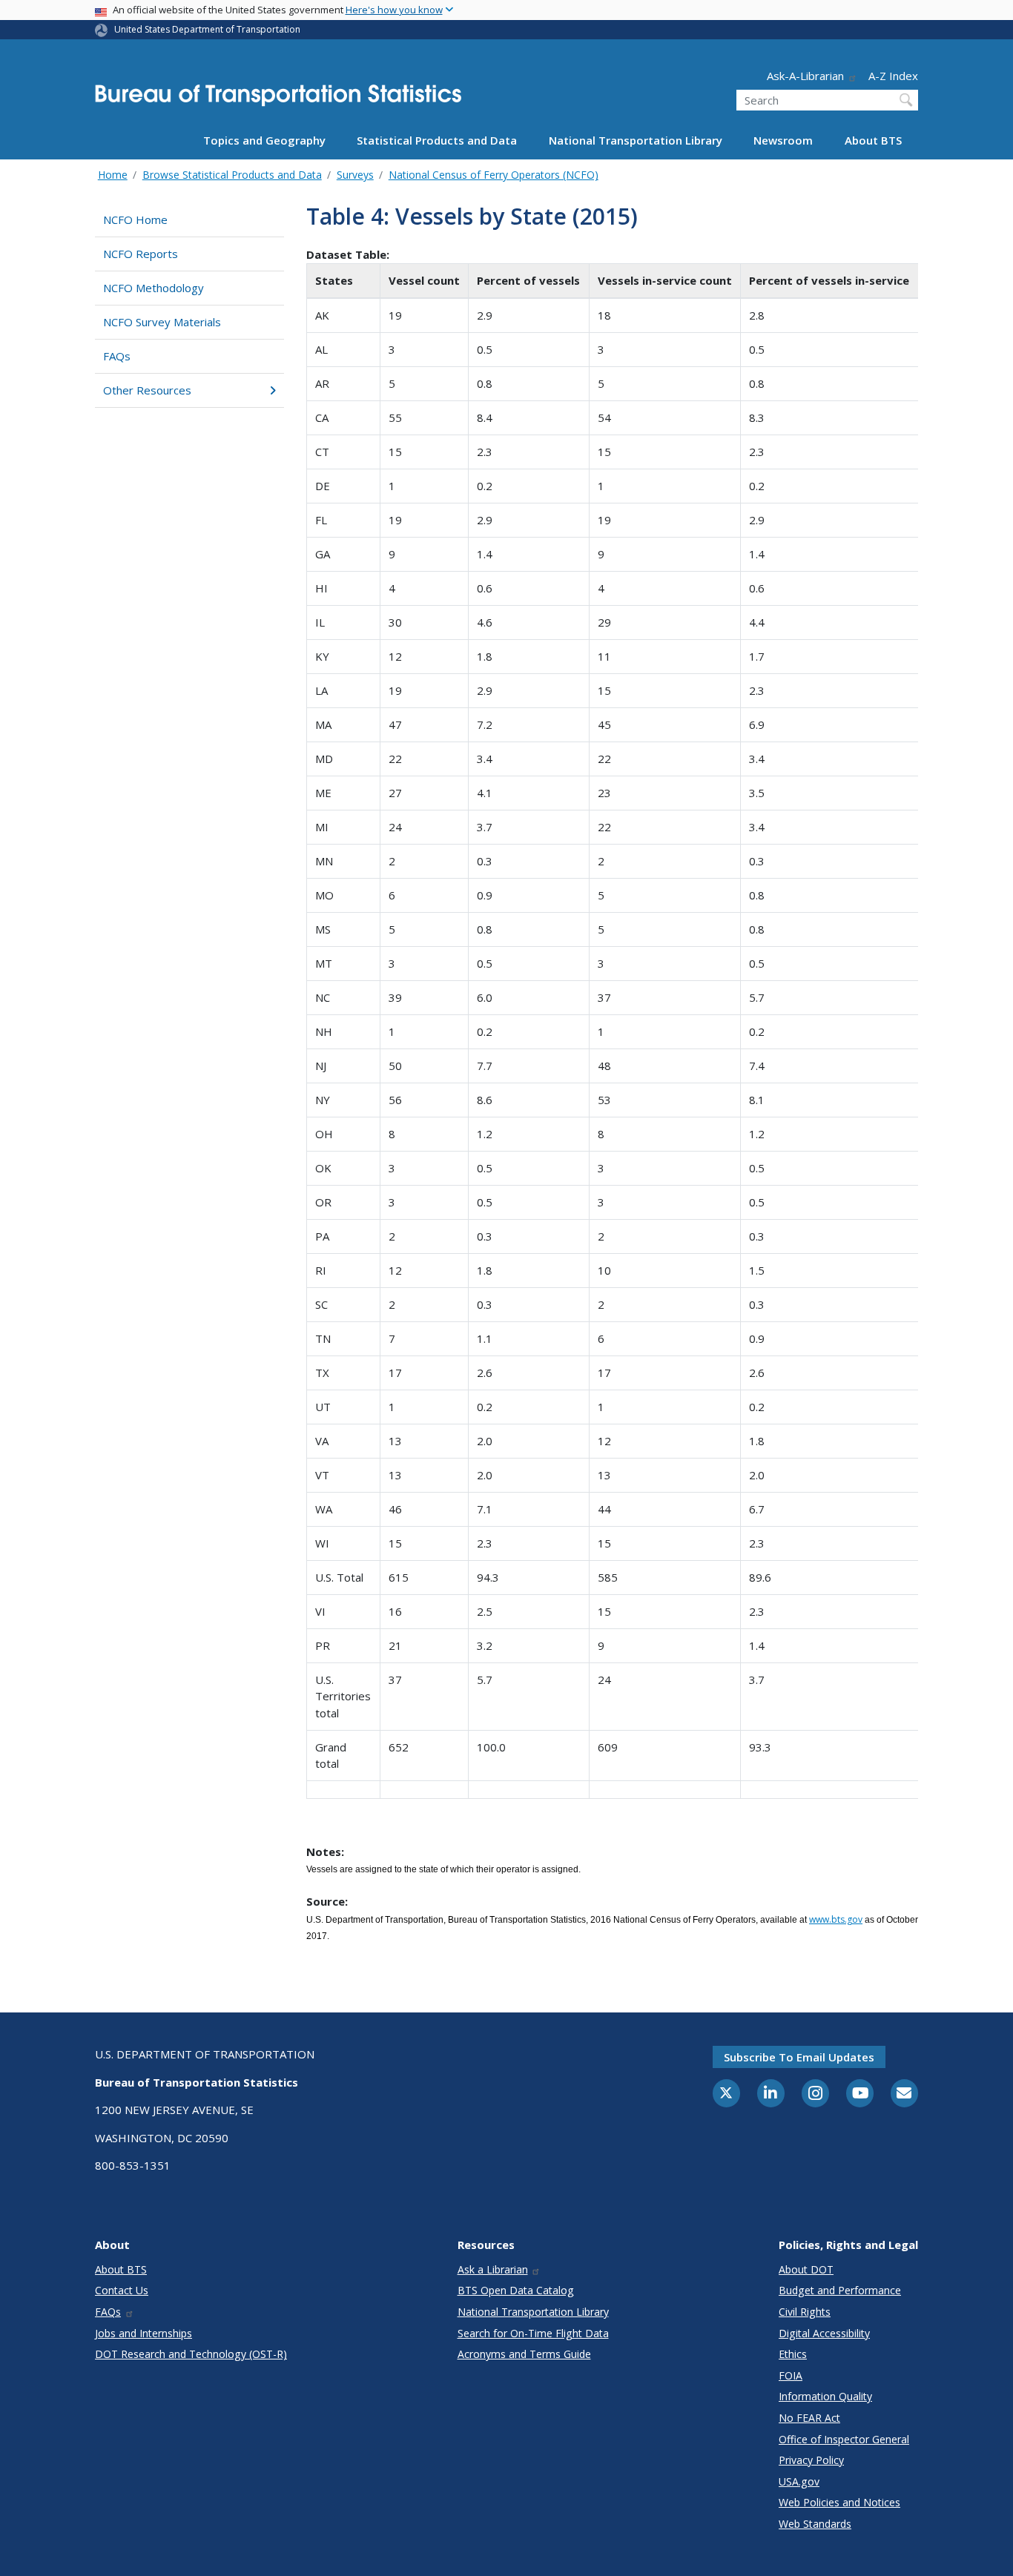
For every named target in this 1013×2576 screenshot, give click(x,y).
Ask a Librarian (493, 2269)
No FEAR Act (809, 2418)
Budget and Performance (840, 2290)
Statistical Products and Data (437, 140)
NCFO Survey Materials (162, 322)
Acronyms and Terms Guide (524, 2354)
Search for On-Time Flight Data (533, 2333)
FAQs (117, 356)
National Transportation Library (636, 140)
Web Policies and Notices (839, 2502)
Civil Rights (805, 2312)
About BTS (873, 140)
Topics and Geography (264, 140)
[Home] (278, 100)
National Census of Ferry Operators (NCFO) (494, 175)
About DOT (806, 2269)
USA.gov (799, 2481)
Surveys (355, 175)
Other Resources (147, 390)
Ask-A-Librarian (805, 76)
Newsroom (783, 140)
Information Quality (825, 2396)
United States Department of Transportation (207, 29)
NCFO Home (135, 219)
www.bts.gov (836, 1919)
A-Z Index (893, 76)
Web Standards (815, 2524)
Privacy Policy (811, 2460)
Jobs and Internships (143, 2333)
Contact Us (122, 2290)
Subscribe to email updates (799, 2057)
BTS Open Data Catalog (516, 2290)
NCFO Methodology (154, 288)
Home (113, 175)
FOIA (791, 2375)
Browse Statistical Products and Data (232, 175)
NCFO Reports (141, 254)
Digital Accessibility (824, 2333)
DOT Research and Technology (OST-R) (191, 2354)
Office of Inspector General (844, 2439)
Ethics (793, 2354)
